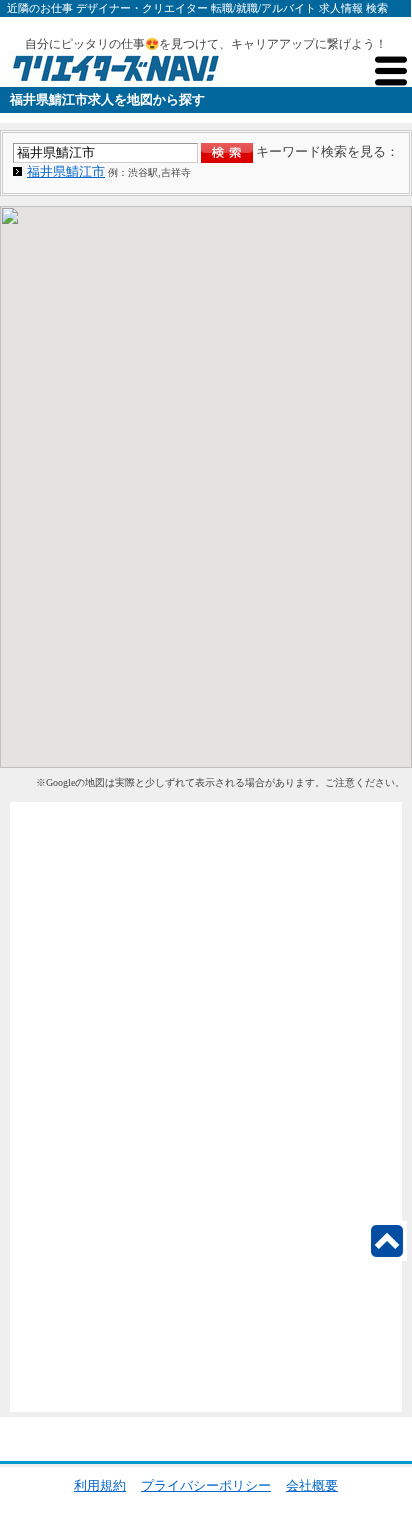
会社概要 (312, 1485)
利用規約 (100, 1485)
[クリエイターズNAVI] (115, 71)
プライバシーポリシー (206, 1485)
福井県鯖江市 (66, 171)
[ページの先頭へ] (387, 1241)
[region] (206, 487)
